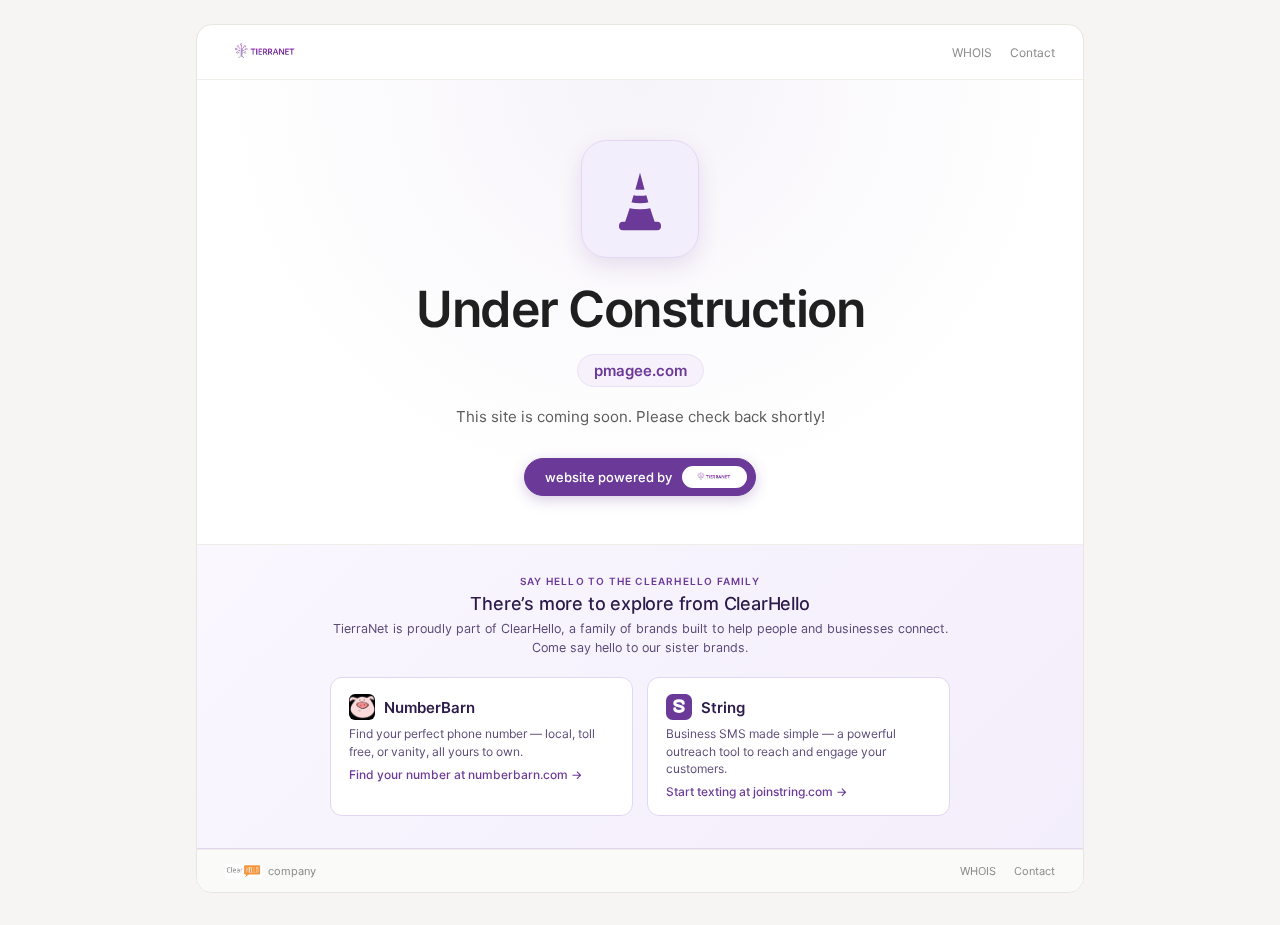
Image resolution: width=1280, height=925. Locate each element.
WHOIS (972, 52)
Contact (1032, 52)
